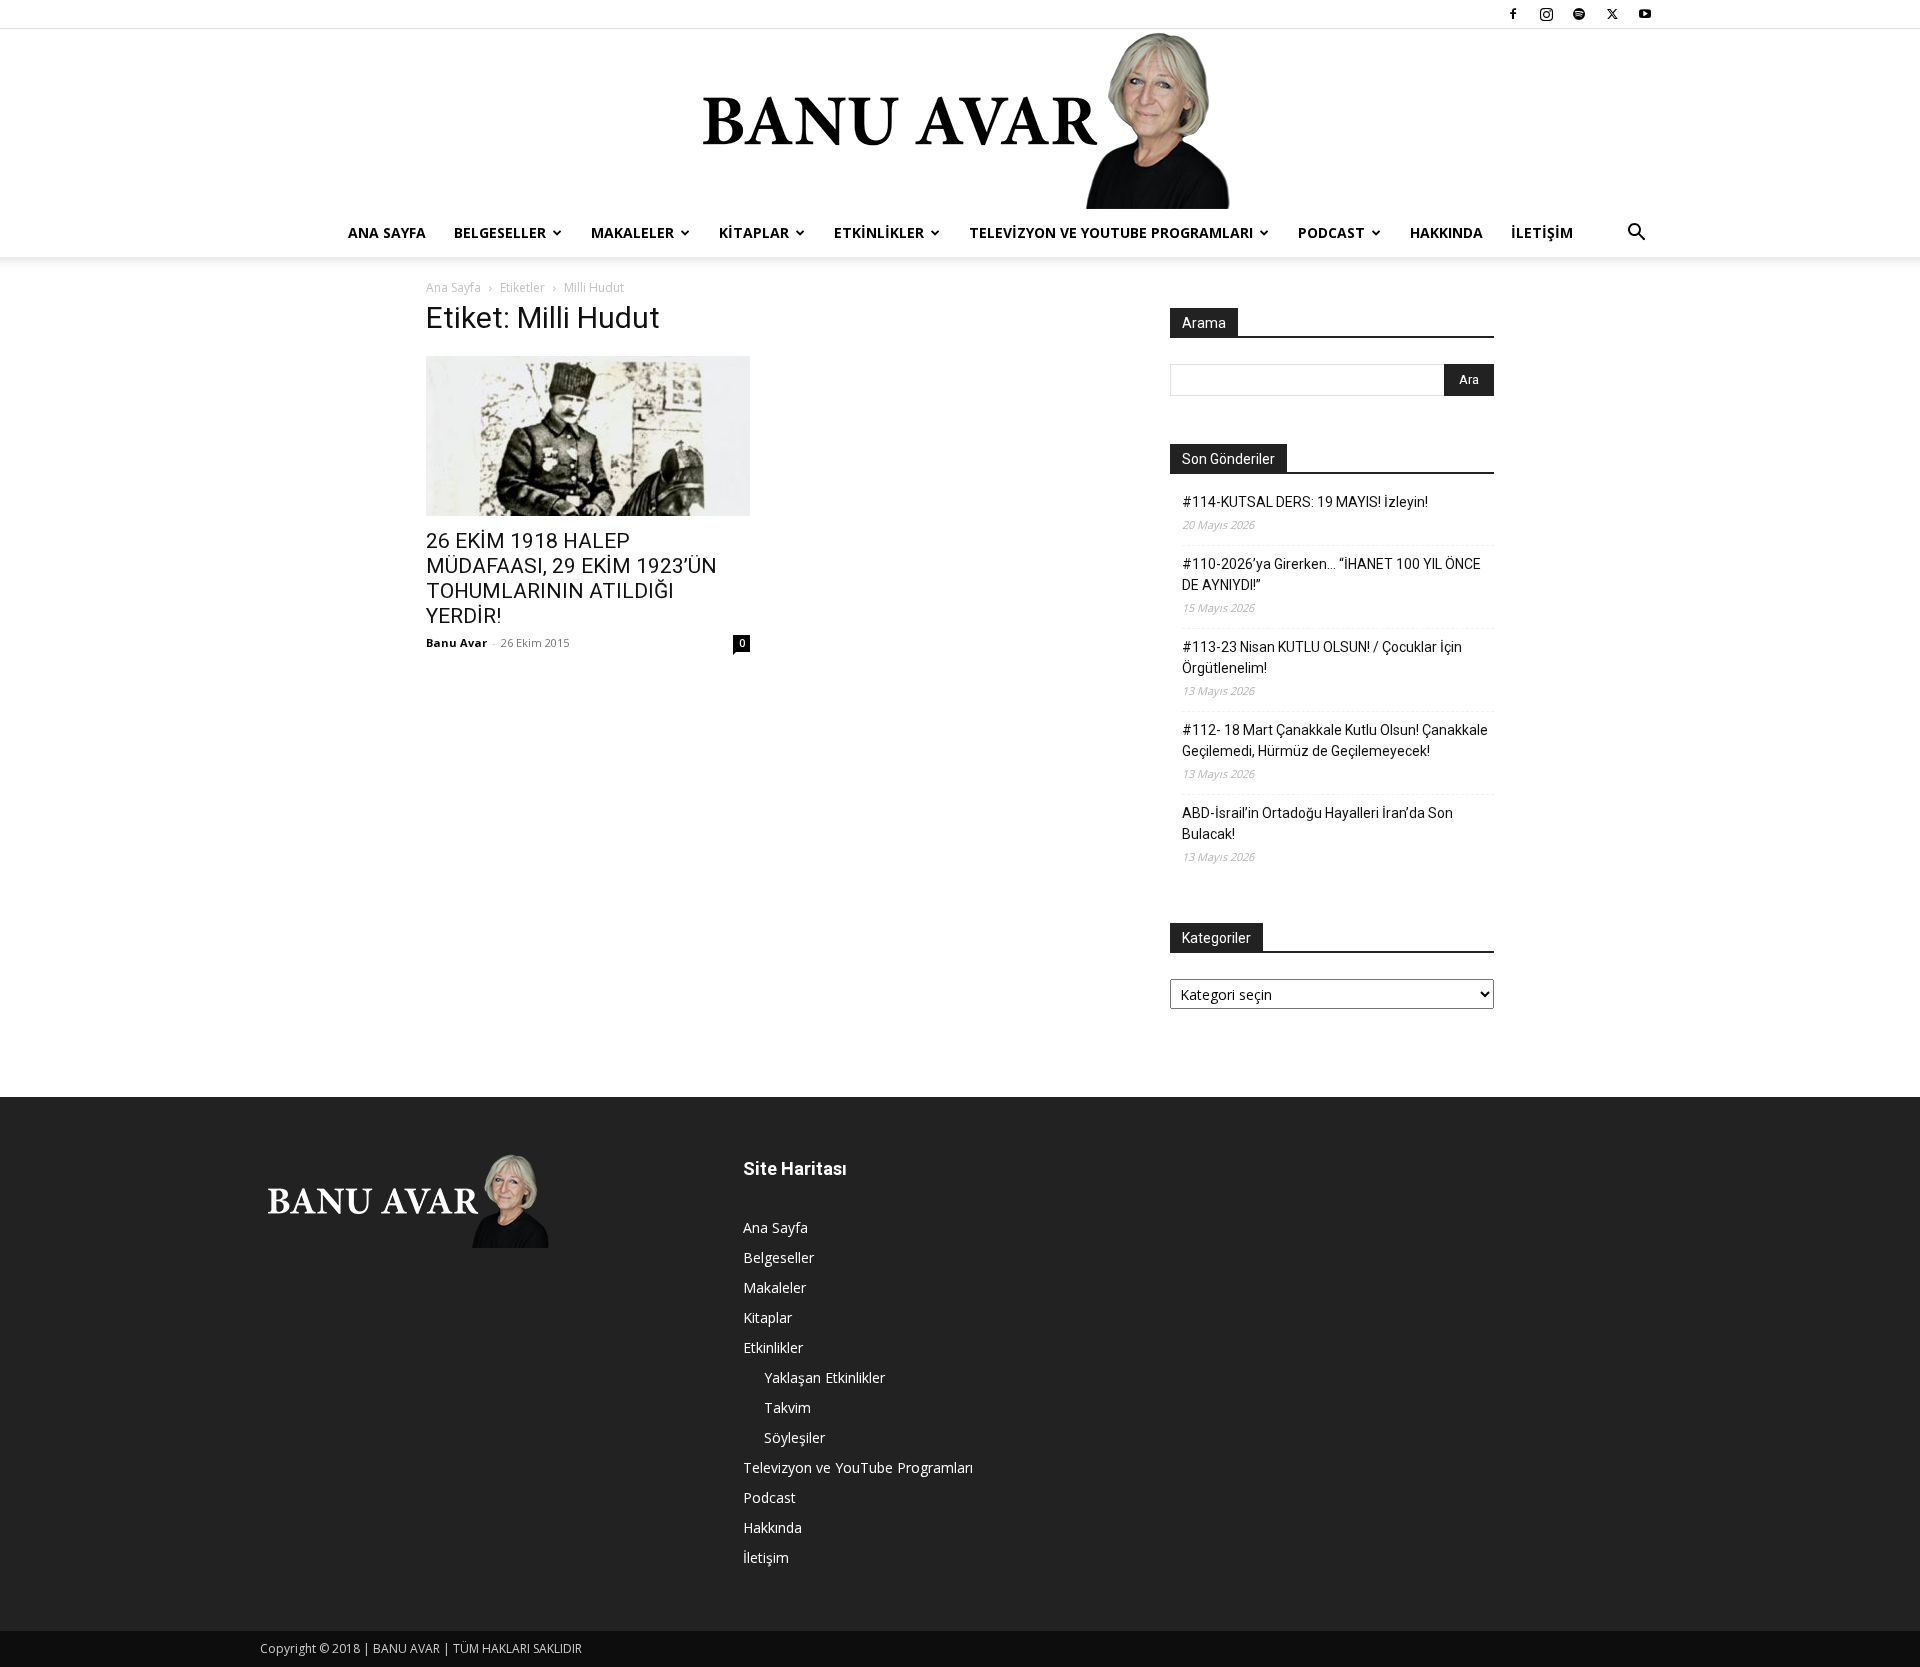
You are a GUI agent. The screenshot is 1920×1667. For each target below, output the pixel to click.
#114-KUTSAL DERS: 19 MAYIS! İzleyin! (1305, 502)
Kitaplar (754, 232)
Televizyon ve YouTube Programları (1111, 232)
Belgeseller (500, 232)
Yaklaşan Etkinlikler (824, 1377)
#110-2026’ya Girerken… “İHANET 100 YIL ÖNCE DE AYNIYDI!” (1331, 574)
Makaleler (632, 232)
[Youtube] (1645, 14)
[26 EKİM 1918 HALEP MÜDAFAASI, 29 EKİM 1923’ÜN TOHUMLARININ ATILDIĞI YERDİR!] (588, 436)
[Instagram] (1546, 14)
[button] (1636, 234)
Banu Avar (456, 642)
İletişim (1542, 232)
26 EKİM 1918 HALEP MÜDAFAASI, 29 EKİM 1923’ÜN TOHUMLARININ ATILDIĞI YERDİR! (571, 578)
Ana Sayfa (387, 232)
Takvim (787, 1407)
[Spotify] (1579, 14)
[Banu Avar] (960, 119)
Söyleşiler (794, 1437)
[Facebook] (1513, 14)
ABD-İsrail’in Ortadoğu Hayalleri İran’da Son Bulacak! (1317, 823)
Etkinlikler (879, 232)
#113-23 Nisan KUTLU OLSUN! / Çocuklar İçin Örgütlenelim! (1322, 657)
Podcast (1331, 232)
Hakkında (1446, 232)
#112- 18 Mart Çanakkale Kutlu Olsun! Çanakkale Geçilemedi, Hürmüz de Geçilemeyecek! (1335, 740)
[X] (1612, 14)
